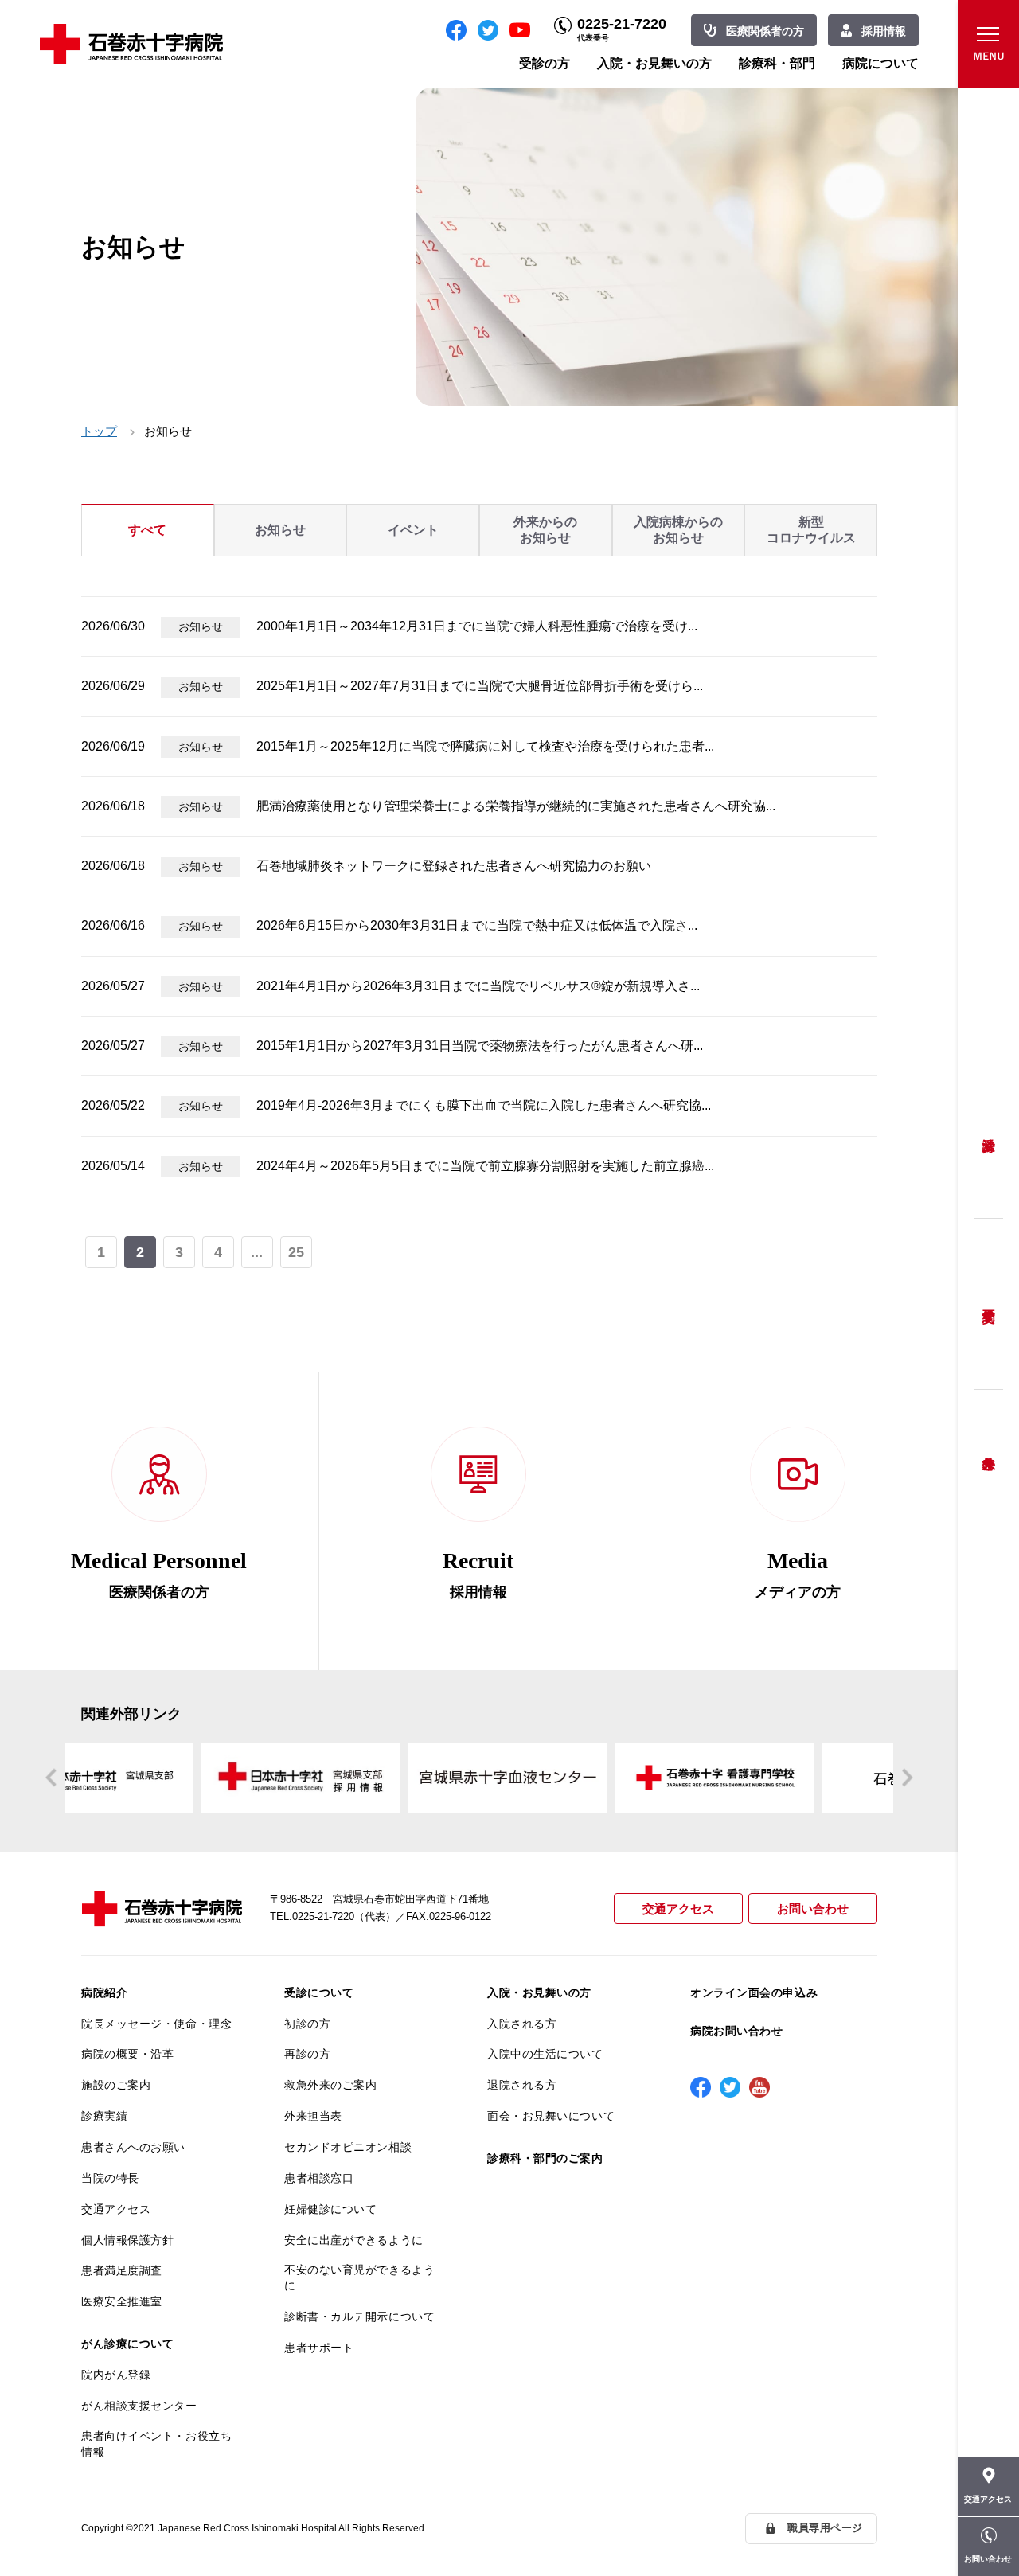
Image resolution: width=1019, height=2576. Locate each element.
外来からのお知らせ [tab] (545, 530)
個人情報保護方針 (127, 2240)
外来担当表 (313, 2116)
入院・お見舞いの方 (654, 63)
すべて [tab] (147, 530)
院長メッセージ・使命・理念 (156, 2024)
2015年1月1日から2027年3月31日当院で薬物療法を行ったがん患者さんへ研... (480, 1046)
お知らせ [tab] (280, 530)
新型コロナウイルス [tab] (811, 530)
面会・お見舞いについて (551, 2116)
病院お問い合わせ (736, 2031)
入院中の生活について (545, 2054)
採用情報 (884, 31)
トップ (99, 431)
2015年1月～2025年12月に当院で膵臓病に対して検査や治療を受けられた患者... (485, 746)
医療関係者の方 (765, 31)
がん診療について (127, 2344)
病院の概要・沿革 (127, 2054)
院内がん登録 (116, 2375)
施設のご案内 (116, 2085)
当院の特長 (110, 2178)
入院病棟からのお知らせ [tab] (678, 530)
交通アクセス (678, 1909)
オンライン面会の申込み (754, 1992)
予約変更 (989, 1304)
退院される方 (522, 2085)
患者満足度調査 (122, 2270)
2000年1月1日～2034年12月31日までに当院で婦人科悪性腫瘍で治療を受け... (477, 626)
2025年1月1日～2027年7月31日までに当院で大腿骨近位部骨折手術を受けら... (480, 686)
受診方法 (989, 1133)
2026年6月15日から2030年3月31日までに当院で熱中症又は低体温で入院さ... (477, 925)
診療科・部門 (777, 63)
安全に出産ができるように (354, 2240)
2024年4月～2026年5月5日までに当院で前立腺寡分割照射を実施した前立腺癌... (485, 1166)
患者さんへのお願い (133, 2147)
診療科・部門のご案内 (545, 2158)
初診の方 (307, 2024)
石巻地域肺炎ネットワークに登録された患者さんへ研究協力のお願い (454, 866)
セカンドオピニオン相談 (348, 2147)
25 (296, 1252)
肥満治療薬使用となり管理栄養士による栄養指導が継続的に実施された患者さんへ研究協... (516, 806)
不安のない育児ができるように (359, 2277)
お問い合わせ (813, 1909)
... (257, 1252)
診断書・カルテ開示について (359, 2316)
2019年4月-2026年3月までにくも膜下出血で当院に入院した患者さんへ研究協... (484, 1105)
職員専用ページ (825, 2528)
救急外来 (989, 1443)
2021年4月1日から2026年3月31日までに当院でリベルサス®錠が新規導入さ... (478, 986)
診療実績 (104, 2116)
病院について (880, 63)
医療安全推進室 (122, 2301)
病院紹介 (104, 1992)
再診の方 (307, 2054)
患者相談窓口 (319, 2178)
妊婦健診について (330, 2209)
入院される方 (522, 2024)
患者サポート (319, 2348)
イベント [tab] (413, 530)
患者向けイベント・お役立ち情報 (156, 2444)
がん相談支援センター (139, 2406)
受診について (319, 1992)
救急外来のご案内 (330, 2085)
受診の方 (545, 63)
